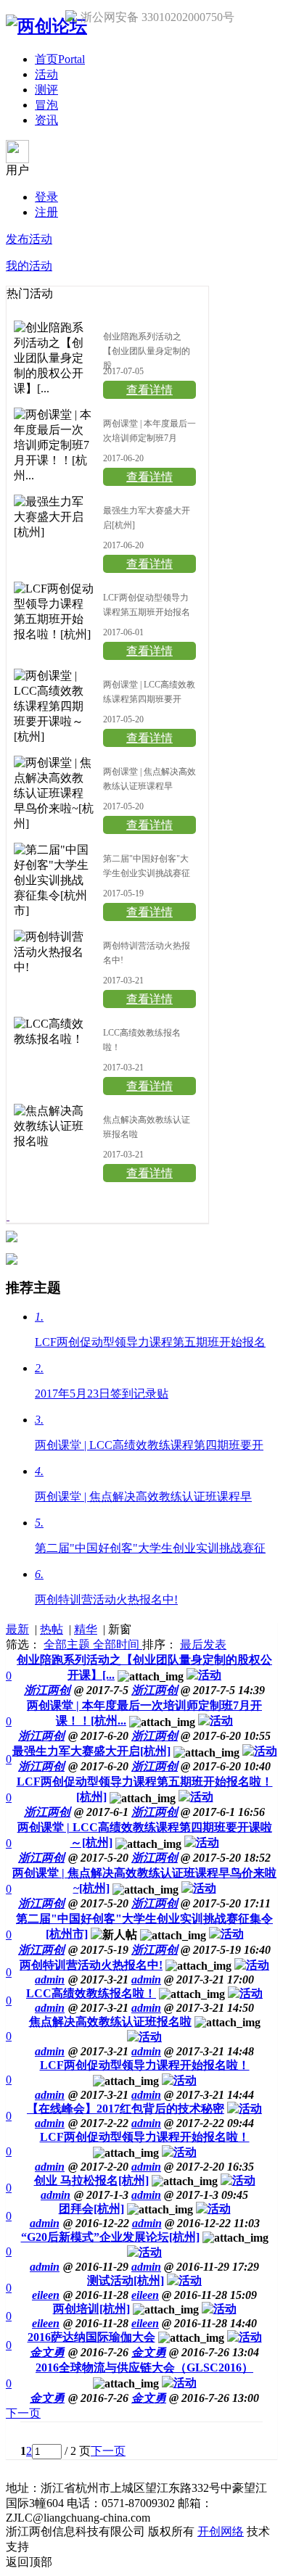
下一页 (23, 2413)
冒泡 (46, 105)
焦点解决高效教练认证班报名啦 (110, 2022)
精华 (86, 1629)
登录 (46, 197)
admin (146, 1980)
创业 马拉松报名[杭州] (91, 2180)
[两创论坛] (46, 26)
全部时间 (118, 1644)
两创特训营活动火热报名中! (91, 1965)
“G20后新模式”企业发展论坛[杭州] (110, 2237)
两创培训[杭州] (91, 2309)
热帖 (52, 1629)
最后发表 (203, 1644)
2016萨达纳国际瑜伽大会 (91, 2337)
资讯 (46, 120)
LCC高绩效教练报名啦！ (91, 1993)
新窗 (120, 1629)
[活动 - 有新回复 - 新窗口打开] (204, 1675)
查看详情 (149, 390)
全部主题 (68, 1644)
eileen (145, 2295)
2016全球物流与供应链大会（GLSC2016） (144, 2367)
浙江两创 (155, 1690)
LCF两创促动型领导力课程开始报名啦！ (145, 2065)
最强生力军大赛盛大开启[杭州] (91, 1751)
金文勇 (149, 2352)
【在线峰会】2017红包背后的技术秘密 (126, 2109)
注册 (46, 212)
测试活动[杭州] (126, 2280)
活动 (46, 74)
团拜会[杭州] (91, 2209)
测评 (46, 90)
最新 (17, 1629)
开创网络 (221, 2531)
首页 (60, 59)
